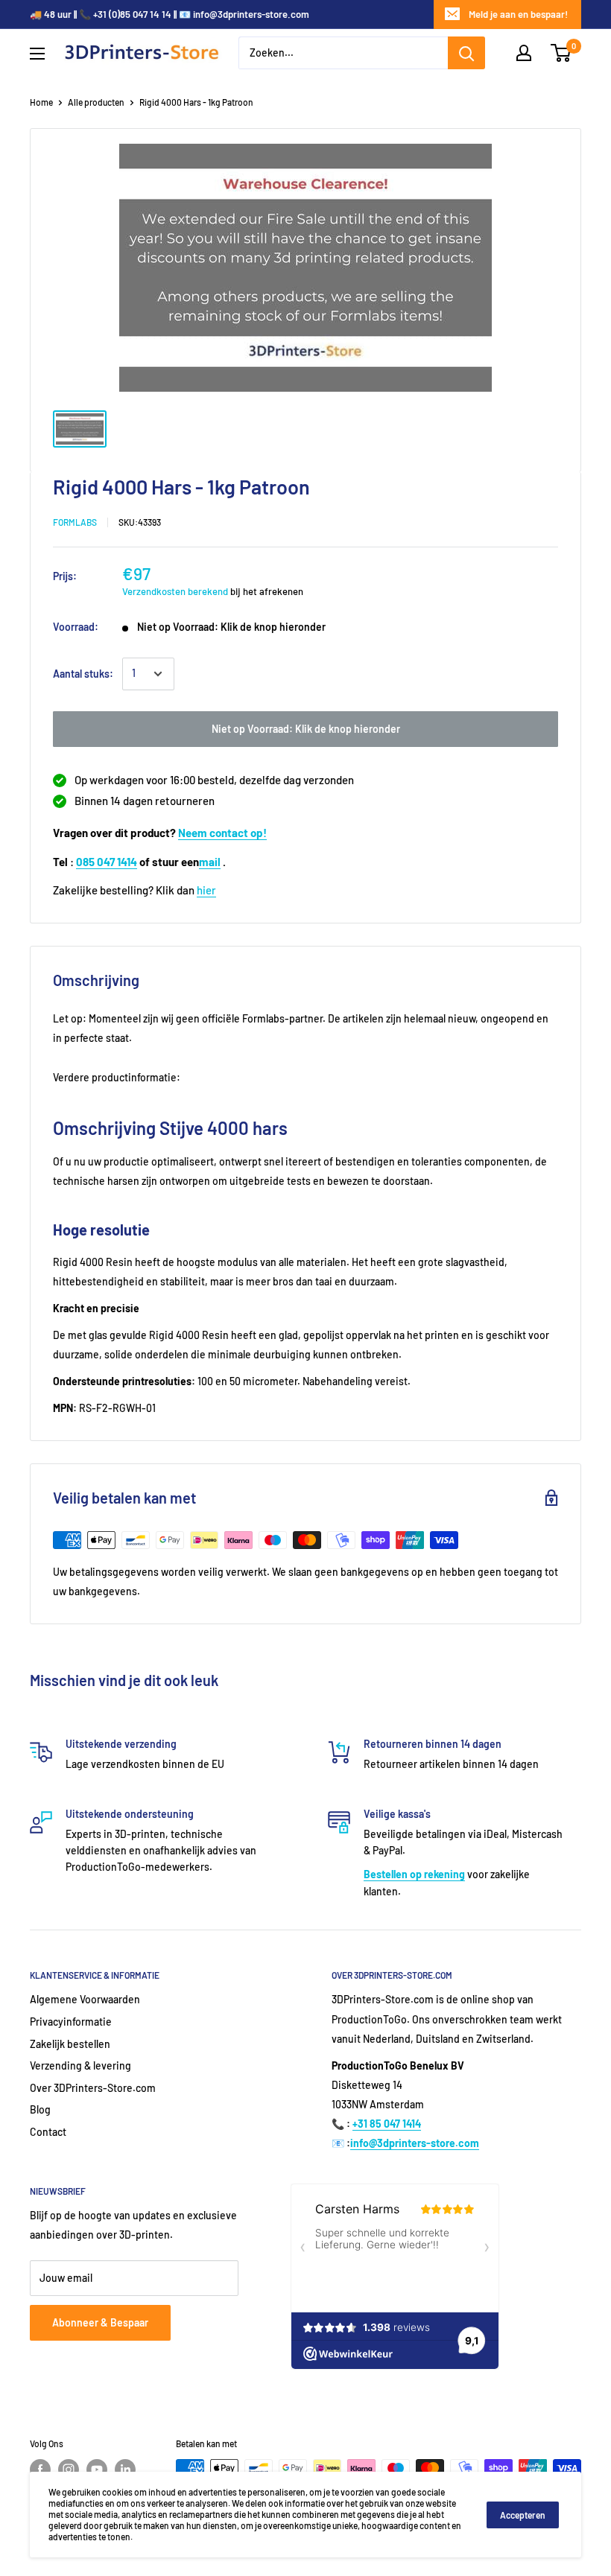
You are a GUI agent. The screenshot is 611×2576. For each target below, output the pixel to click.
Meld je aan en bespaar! (518, 14)
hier (206, 890)
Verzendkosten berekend (175, 591)
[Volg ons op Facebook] (40, 2470)
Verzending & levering (80, 2065)
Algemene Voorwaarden (85, 1999)
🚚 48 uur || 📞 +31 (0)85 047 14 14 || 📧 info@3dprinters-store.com (170, 14)
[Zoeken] (466, 53)
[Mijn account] (524, 53)
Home (41, 102)
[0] (561, 53)
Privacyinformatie (71, 2022)
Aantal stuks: (83, 674)
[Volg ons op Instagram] (69, 2470)
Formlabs (75, 522)
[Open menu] (37, 54)
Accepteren (523, 2515)
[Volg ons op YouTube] (97, 2470)
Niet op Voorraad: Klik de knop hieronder (306, 729)
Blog (40, 2109)
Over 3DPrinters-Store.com (93, 2088)
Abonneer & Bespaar (100, 2322)
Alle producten (96, 102)
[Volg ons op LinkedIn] (125, 2470)
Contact (48, 2132)
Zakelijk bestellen (70, 2044)
